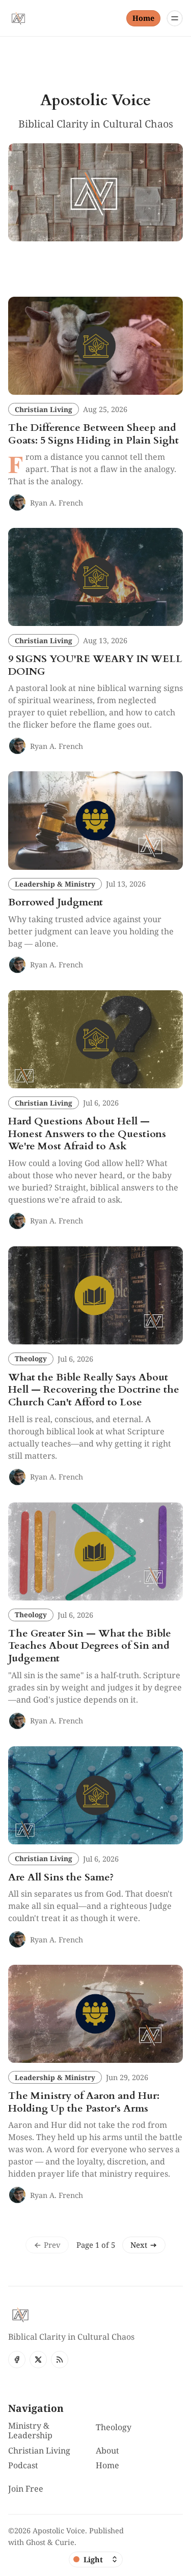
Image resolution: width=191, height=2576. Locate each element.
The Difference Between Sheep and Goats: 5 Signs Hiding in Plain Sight (93, 434)
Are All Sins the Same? (61, 1877)
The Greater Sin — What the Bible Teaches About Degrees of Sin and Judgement (90, 1646)
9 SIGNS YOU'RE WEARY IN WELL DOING (95, 665)
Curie (65, 2542)
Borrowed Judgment (56, 902)
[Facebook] (17, 2360)
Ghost (36, 2542)
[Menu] (175, 18)
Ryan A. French (57, 503)
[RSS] (60, 2360)
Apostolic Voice (59, 2531)
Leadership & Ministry (55, 884)
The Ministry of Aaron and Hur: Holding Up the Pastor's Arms (84, 2102)
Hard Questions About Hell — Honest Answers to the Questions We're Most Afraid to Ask (87, 1134)
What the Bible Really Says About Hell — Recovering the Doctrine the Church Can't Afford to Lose (94, 1390)
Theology (31, 1358)
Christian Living (44, 409)
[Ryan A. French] (17, 502)
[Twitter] (38, 2360)
